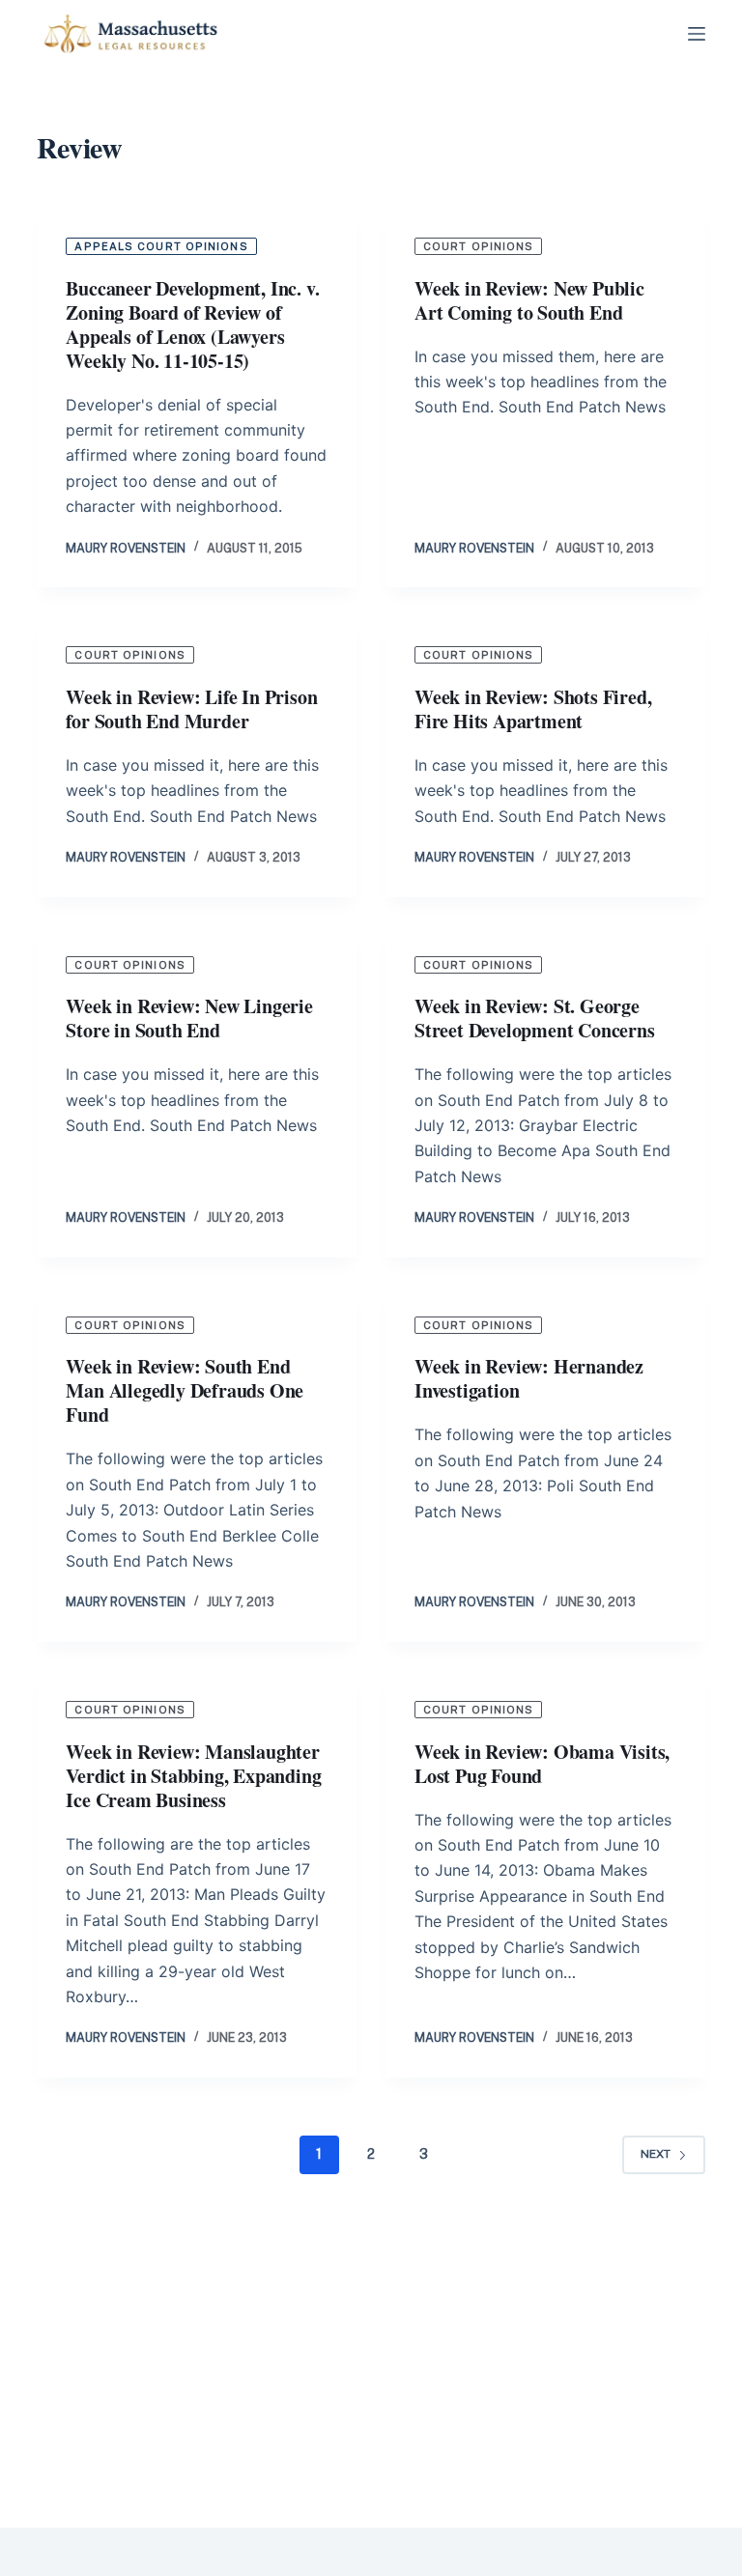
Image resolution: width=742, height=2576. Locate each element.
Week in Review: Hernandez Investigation (529, 1378)
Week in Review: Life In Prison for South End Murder (191, 709)
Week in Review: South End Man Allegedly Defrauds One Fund (185, 1390)
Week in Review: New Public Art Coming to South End (529, 300)
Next (656, 2154)
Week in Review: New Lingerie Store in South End (189, 1018)
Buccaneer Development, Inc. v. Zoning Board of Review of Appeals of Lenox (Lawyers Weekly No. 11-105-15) (192, 325)
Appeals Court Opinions (161, 246)
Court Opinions (478, 246)
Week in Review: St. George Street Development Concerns (535, 1018)
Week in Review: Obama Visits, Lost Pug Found (542, 1764)
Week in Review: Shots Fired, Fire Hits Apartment (533, 709)
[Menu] (697, 34)
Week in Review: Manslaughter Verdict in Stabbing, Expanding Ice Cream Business (193, 1776)
